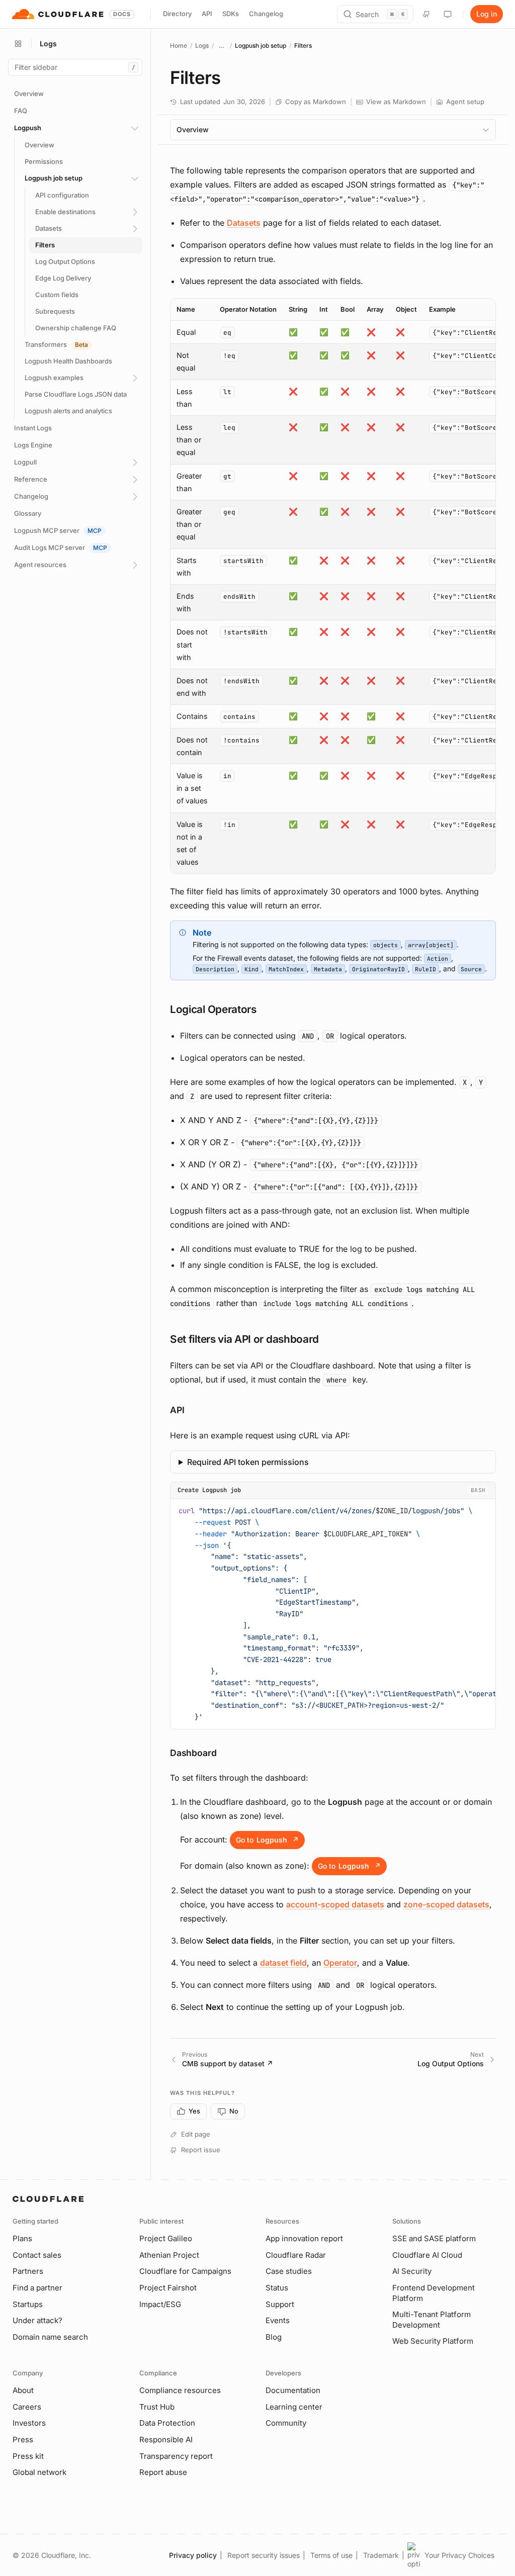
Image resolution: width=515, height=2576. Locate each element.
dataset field (283, 1963)
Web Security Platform (433, 2341)
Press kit (28, 2456)
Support (280, 2304)
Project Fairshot (168, 2288)
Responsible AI (166, 2440)
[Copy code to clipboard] (484, 1509)
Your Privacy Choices (459, 2555)
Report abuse (163, 2472)
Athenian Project (169, 2255)
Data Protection (167, 2423)
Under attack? (37, 2320)
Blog (274, 2337)
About (23, 2390)
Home (179, 45)
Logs (202, 45)
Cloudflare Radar (296, 2255)
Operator (340, 1963)
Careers (27, 2407)
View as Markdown (396, 102)
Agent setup (465, 102)
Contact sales (37, 2255)
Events (278, 2320)
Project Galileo (166, 2238)
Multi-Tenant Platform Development (432, 2320)
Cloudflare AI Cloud (427, 2255)
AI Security (412, 2271)
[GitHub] (426, 14)
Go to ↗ (267, 1840)
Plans (22, 2238)
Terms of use (331, 2555)
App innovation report (304, 2238)
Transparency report (176, 2456)
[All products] (18, 44)
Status (277, 2288)
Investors (29, 2423)
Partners (28, 2271)
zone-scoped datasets (446, 1904)
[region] (333, 586)
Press (23, 2440)
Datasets (244, 223)
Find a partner (37, 2288)
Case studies (289, 2271)
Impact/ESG (160, 2304)
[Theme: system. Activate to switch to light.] (448, 14)
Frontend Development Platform (434, 2293)
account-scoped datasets (335, 1904)
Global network (39, 2472)
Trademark (381, 2555)
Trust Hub (157, 2407)
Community (286, 2423)
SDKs (231, 14)
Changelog (266, 14)
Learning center (294, 2407)
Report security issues (264, 2555)
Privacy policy (193, 2555)
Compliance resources (180, 2390)
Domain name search (50, 2337)
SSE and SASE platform (434, 2238)
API (207, 14)
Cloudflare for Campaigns (185, 2271)
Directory (177, 14)
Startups (28, 2304)
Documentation (293, 2390)
